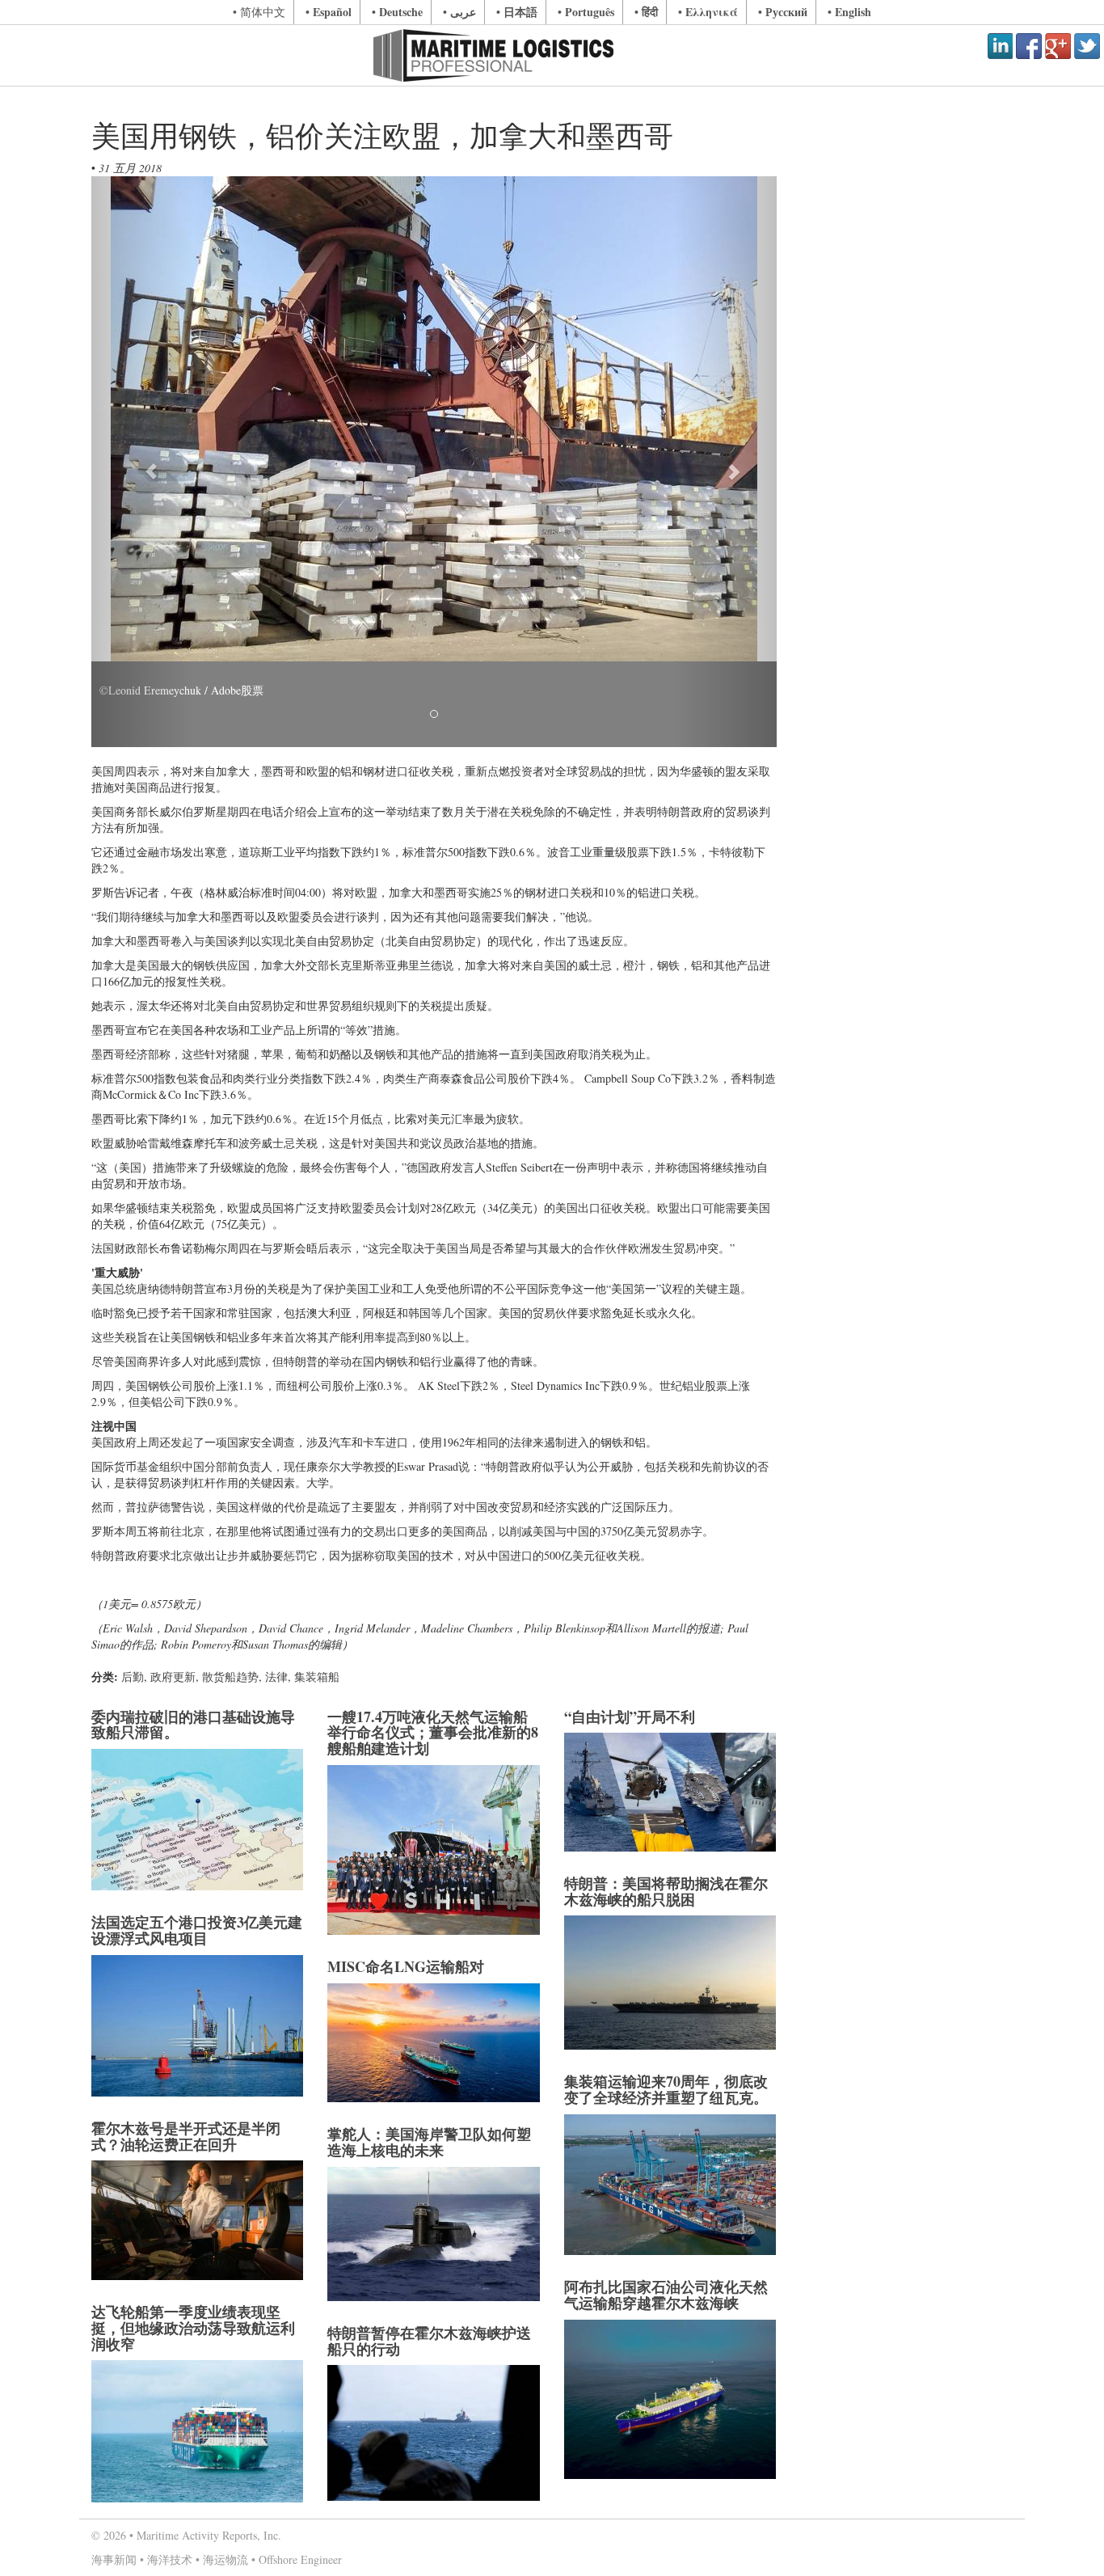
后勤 (133, 1677)
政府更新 (173, 1677)
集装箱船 (317, 1677)
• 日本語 (517, 12)
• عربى (459, 12)
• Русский (783, 12)
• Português (586, 12)
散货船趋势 (230, 1677)
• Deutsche (397, 12)
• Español (329, 12)
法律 (276, 1677)
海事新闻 (114, 2559)
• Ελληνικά (708, 12)
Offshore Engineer (300, 2559)
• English (849, 12)
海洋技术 (170, 2559)
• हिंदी (646, 12)
